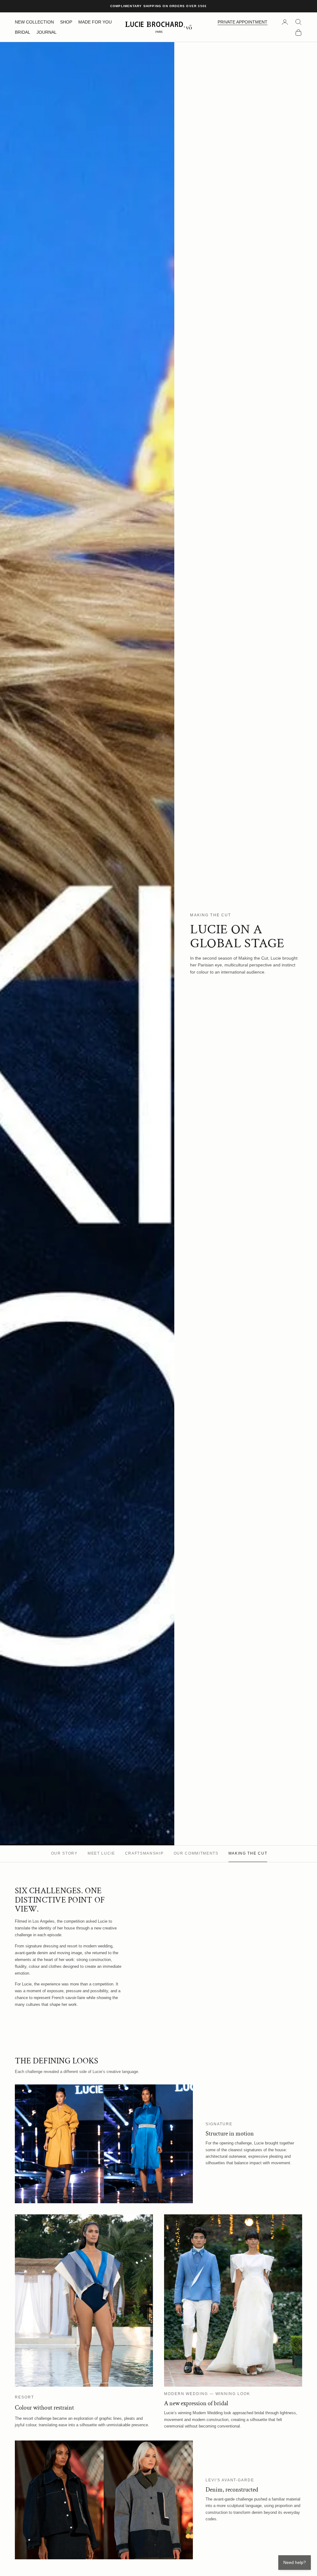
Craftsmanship (144, 1853)
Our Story (64, 1853)
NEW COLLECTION (34, 22)
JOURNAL (47, 32)
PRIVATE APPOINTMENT (243, 22)
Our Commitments (196, 1853)
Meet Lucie (101, 1853)
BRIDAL (23, 32)
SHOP (66, 22)
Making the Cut (248, 1853)
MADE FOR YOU (95, 22)
